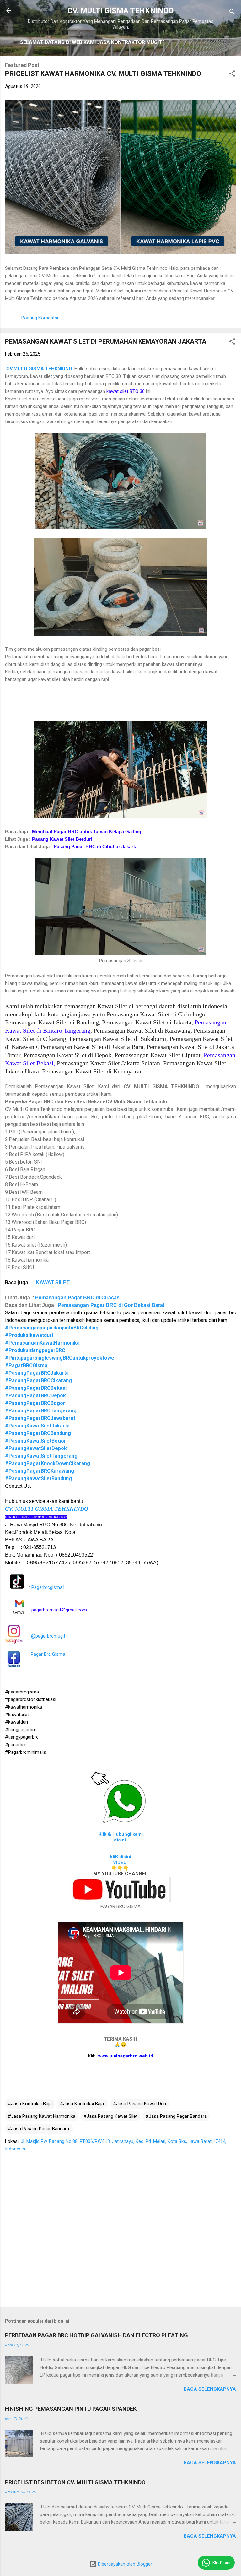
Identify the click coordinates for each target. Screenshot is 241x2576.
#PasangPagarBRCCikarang (38, 1380)
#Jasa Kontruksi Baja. (82, 2104)
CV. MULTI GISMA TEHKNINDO (120, 11)
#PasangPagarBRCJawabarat (40, 1418)
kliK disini (121, 1857)
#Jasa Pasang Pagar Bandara (176, 2116)
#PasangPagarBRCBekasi (36, 1388)
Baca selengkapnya (210, 2389)
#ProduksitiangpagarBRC (35, 1350)
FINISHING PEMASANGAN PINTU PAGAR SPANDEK (71, 2409)
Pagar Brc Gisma (48, 1654)
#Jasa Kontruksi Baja (30, 2104)
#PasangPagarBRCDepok (35, 1396)
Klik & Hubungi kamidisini (121, 1837)
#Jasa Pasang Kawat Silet (110, 2116)
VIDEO (120, 1862)
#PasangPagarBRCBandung (38, 1433)
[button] (232, 75)
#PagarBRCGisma (27, 1365)
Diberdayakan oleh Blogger (124, 2564)
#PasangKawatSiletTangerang (41, 1456)
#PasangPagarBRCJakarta (37, 1373)
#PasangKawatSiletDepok (36, 1448)
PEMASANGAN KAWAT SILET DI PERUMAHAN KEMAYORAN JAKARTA (106, 341)
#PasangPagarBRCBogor (35, 1403)
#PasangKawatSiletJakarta (37, 1426)
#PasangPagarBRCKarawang (40, 1471)
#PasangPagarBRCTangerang (41, 1411)
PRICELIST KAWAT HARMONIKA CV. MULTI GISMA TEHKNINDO (103, 74)
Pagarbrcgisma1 (48, 1587)
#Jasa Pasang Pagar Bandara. (39, 2129)
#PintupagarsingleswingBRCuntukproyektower (62, 1358)
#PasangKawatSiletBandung (38, 1478)
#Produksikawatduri (29, 1335)
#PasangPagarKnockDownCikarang (48, 1463)
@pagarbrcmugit (48, 1636)
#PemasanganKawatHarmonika (42, 1343)
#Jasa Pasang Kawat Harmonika (42, 2116)
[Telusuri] (232, 13)
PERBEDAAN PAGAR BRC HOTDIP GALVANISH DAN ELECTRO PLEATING (96, 2335)
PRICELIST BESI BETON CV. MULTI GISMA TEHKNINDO (75, 2482)
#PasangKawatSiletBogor (36, 1441)
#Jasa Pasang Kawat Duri (139, 2104)
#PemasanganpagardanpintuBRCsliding (52, 1328)
